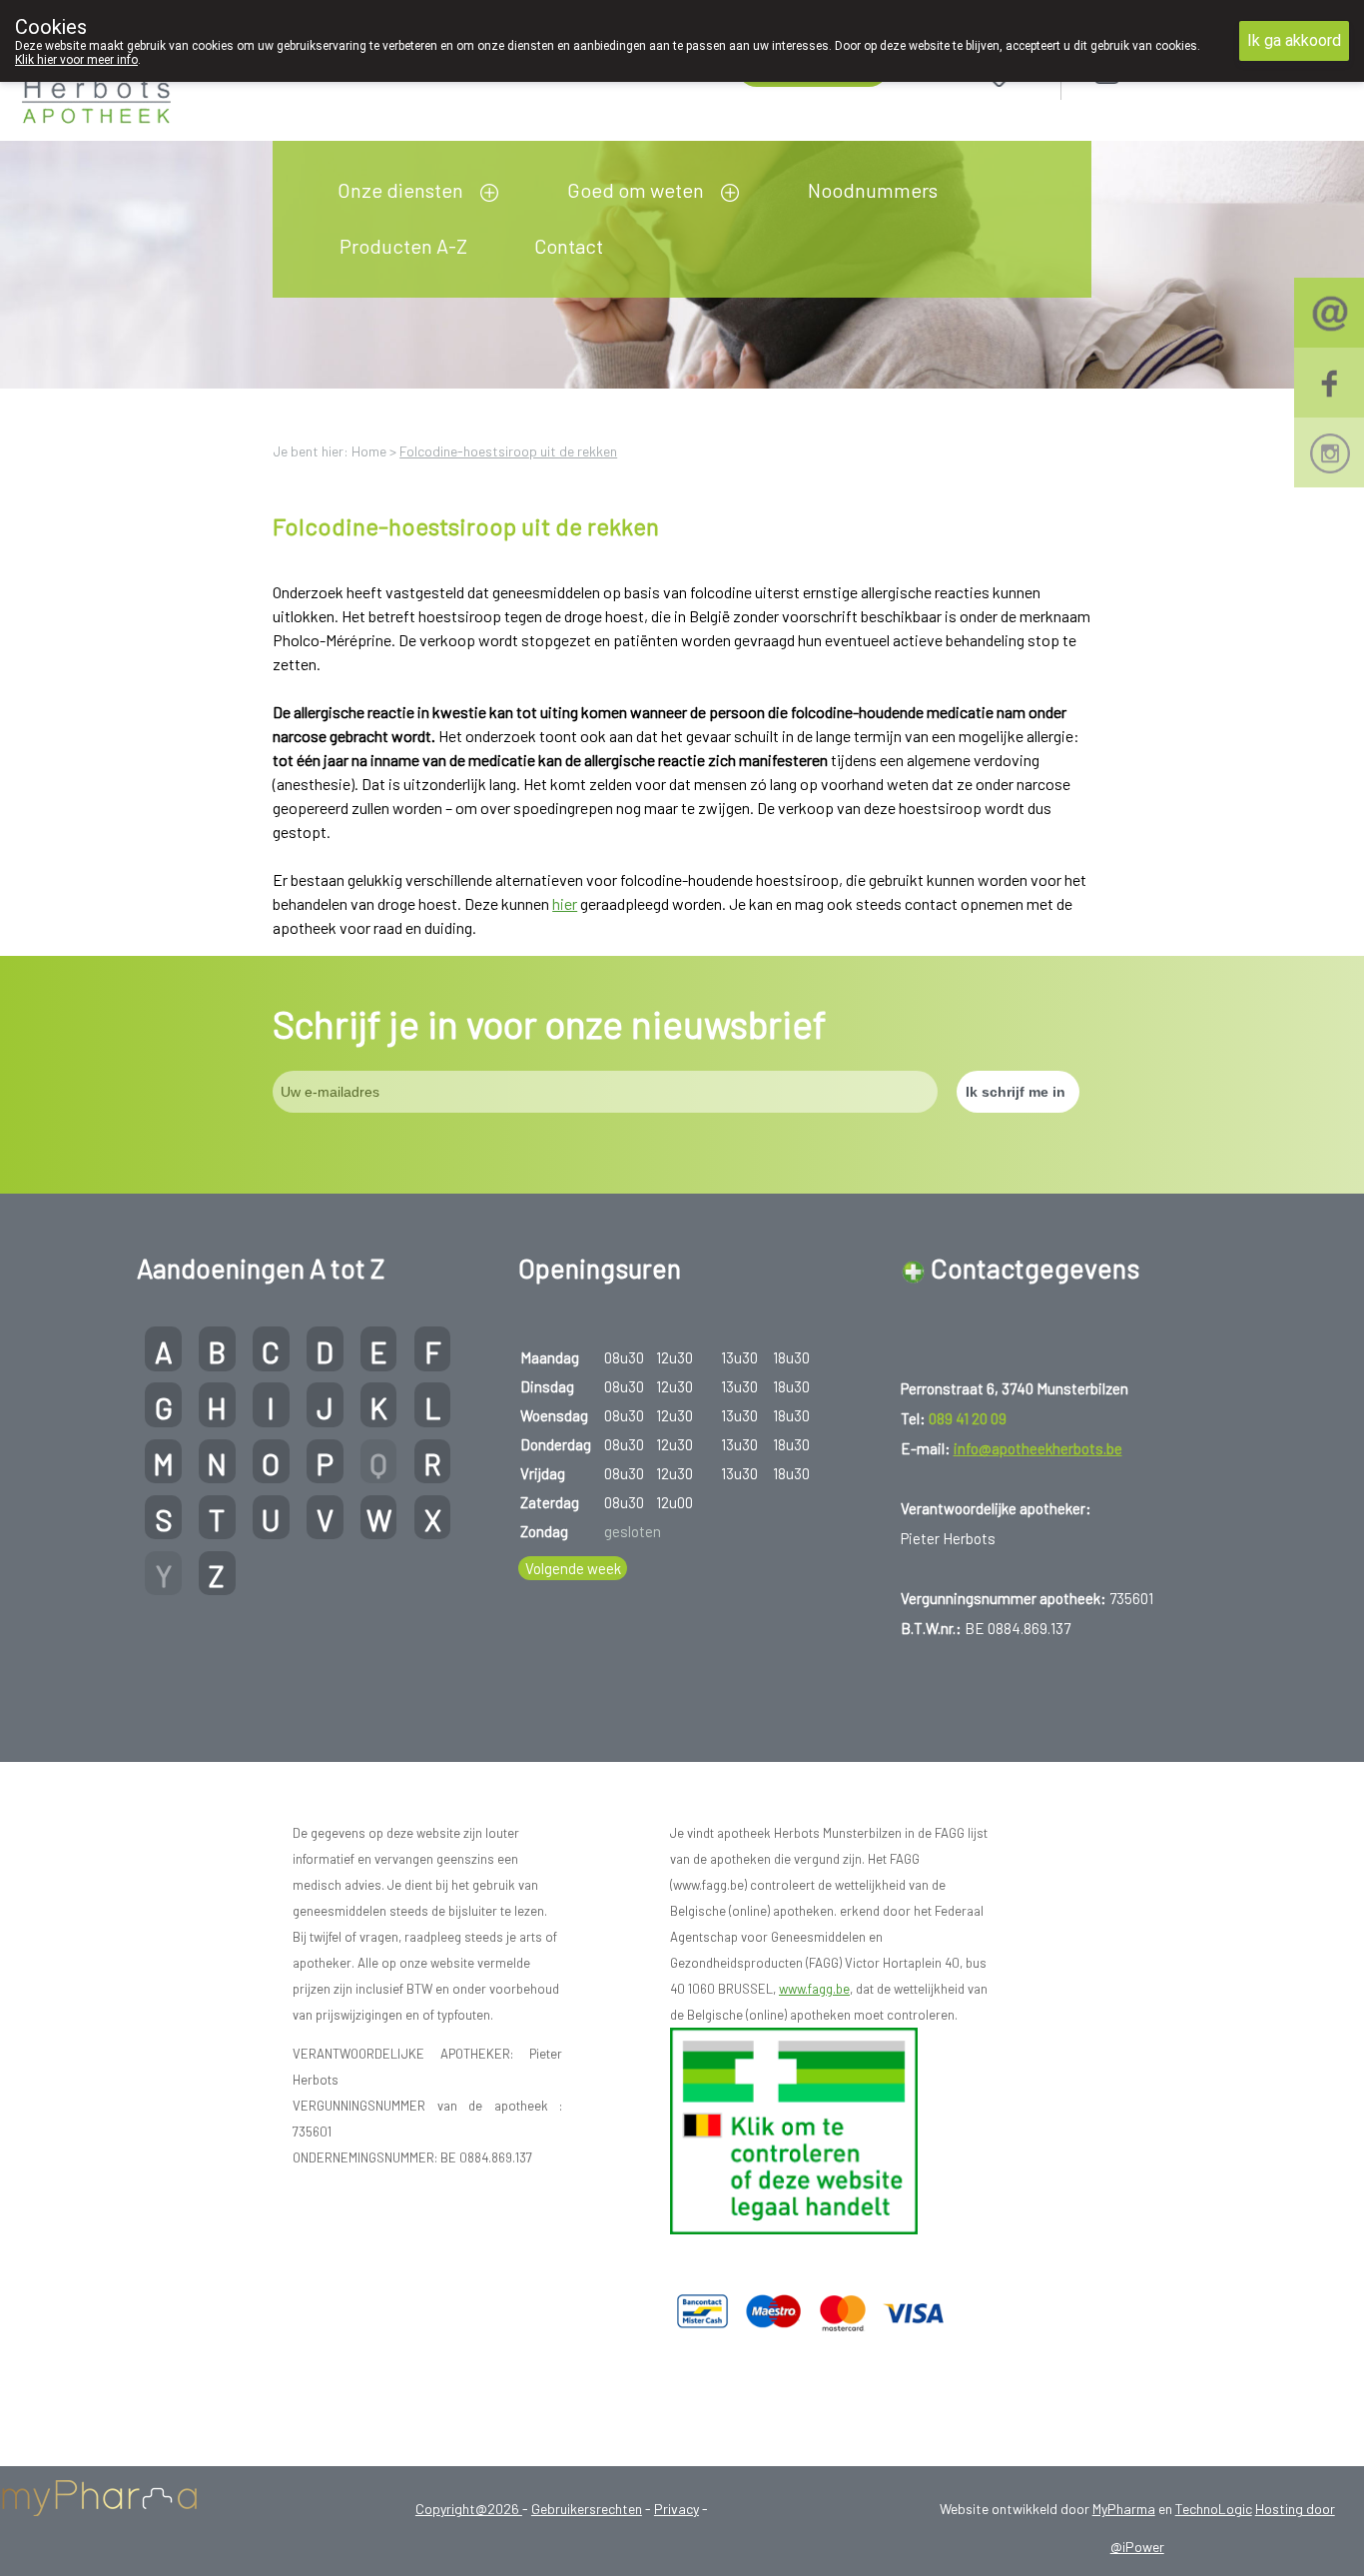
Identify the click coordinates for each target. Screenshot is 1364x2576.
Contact (569, 246)
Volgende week (573, 1568)
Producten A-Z (403, 246)
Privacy (677, 2509)
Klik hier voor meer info (76, 60)
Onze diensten (400, 190)
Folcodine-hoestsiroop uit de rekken (508, 451)
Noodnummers (873, 190)
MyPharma (1124, 2509)
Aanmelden (1178, 71)
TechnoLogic (1214, 2509)
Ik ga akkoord (1294, 40)
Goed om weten (636, 190)
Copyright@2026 (469, 2509)
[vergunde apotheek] (794, 2130)
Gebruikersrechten (587, 2509)
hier (565, 903)
